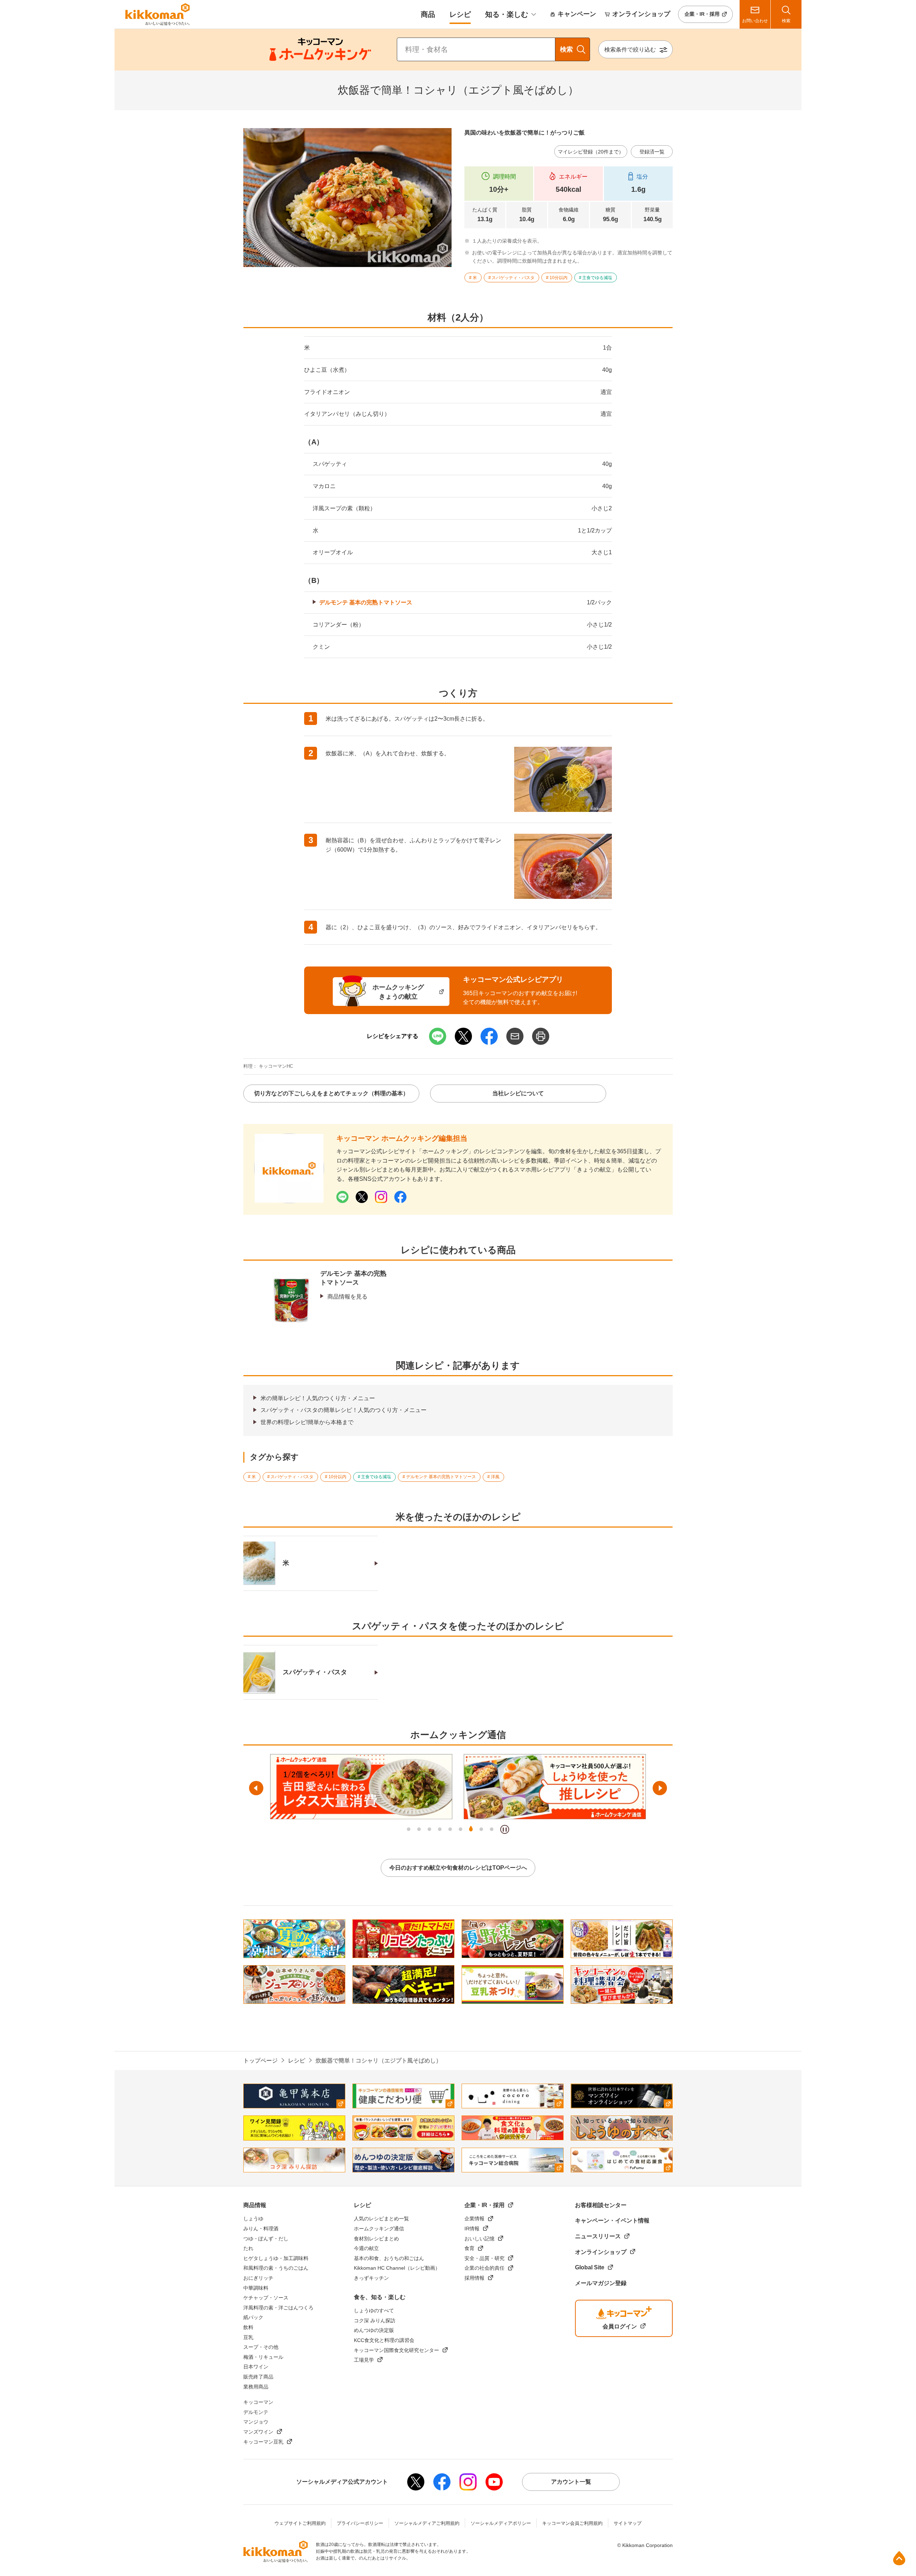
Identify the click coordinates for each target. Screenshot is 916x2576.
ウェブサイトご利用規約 (300, 2523)
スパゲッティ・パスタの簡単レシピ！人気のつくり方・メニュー (343, 1410)
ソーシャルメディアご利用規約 (427, 2523)
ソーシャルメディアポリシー (501, 2523)
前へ (256, 1788)
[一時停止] (505, 1829)
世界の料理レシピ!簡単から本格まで (307, 1422)
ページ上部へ (899, 2558)
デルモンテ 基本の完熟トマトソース (366, 602)
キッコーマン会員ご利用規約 (572, 2523)
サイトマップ (628, 2523)
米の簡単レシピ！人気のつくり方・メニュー (318, 1398)
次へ (660, 1788)
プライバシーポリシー (360, 2523)
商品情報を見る (347, 1297)
